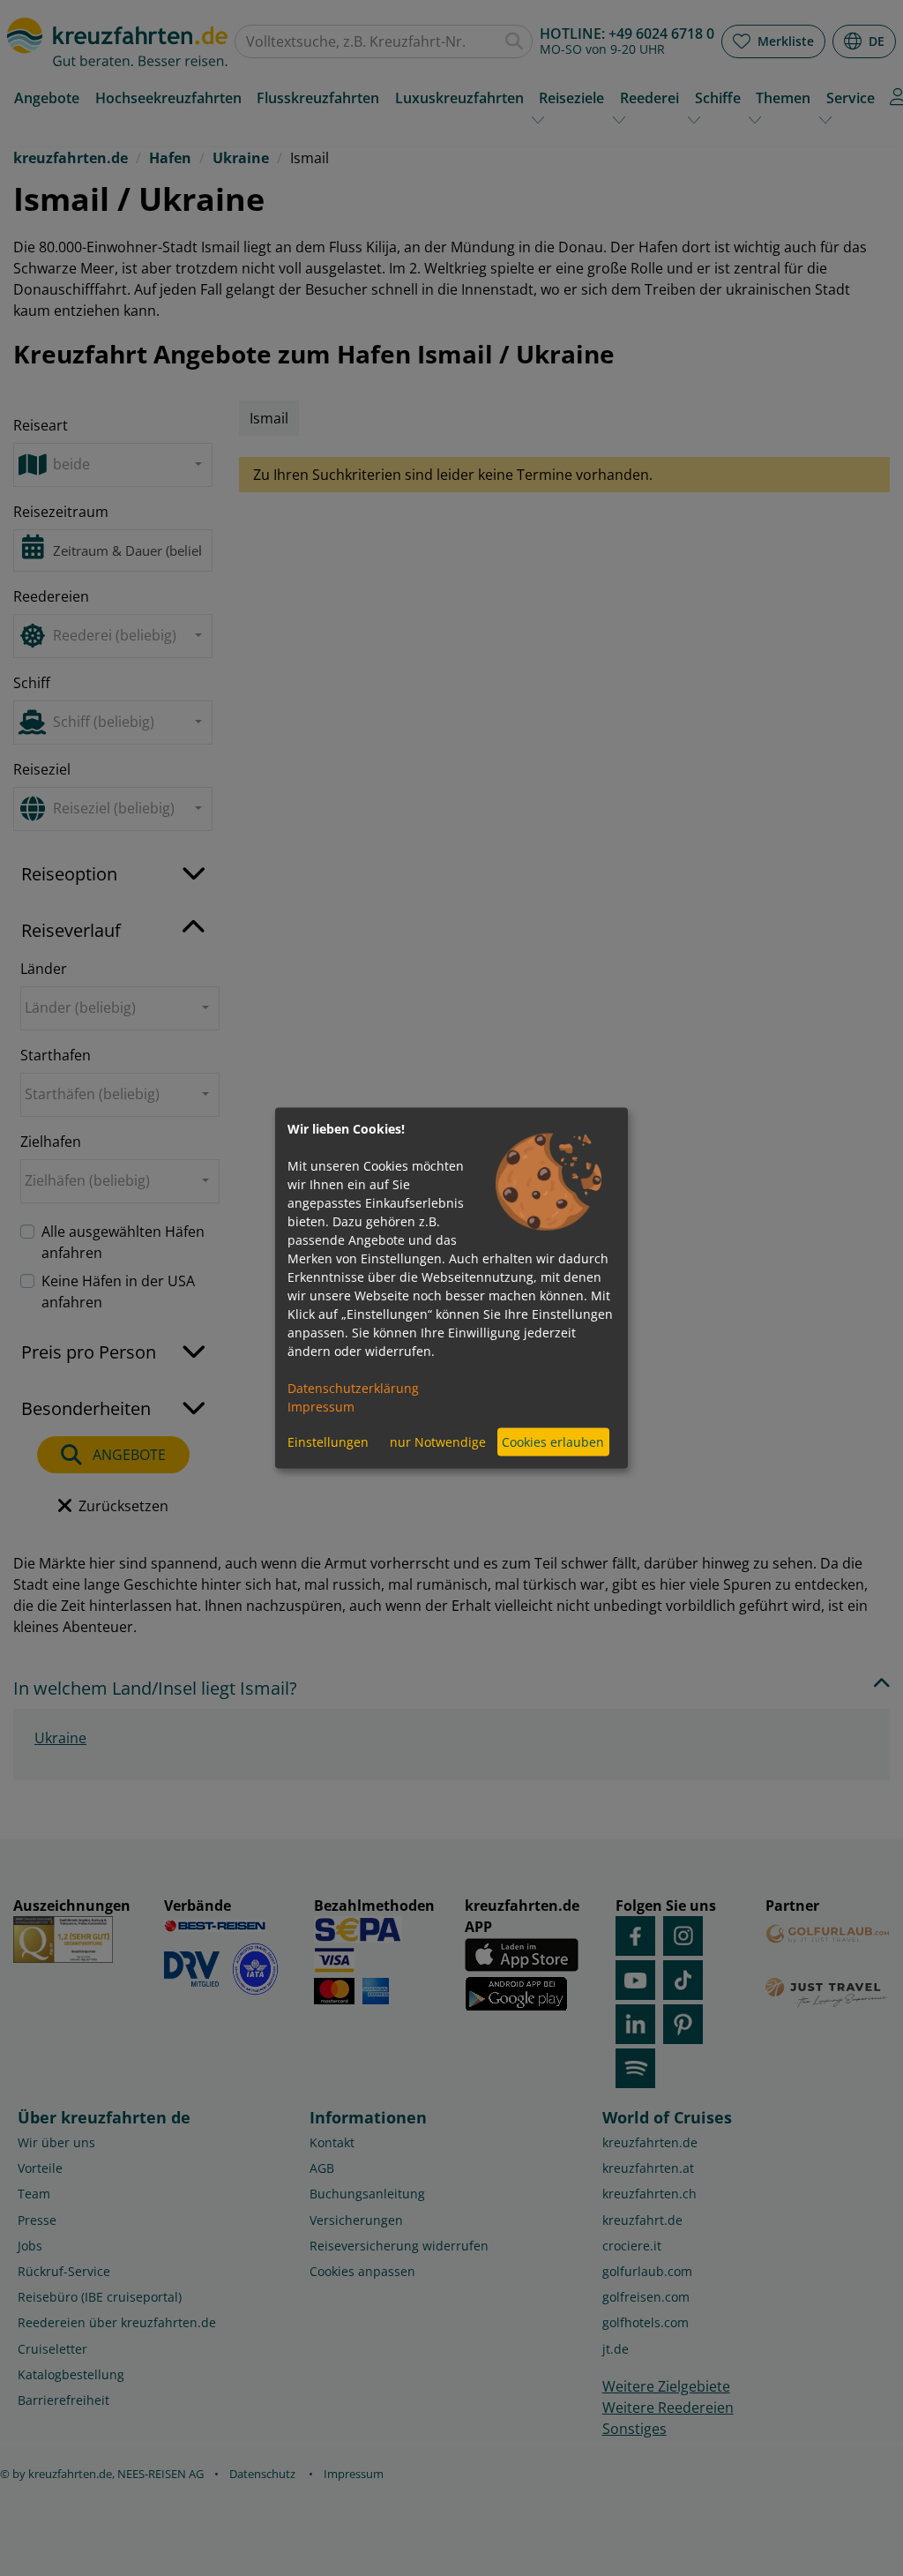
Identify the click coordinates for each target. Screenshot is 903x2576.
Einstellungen (328, 1442)
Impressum (321, 1406)
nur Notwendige (438, 1442)
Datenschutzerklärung (353, 1387)
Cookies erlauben (553, 1442)
